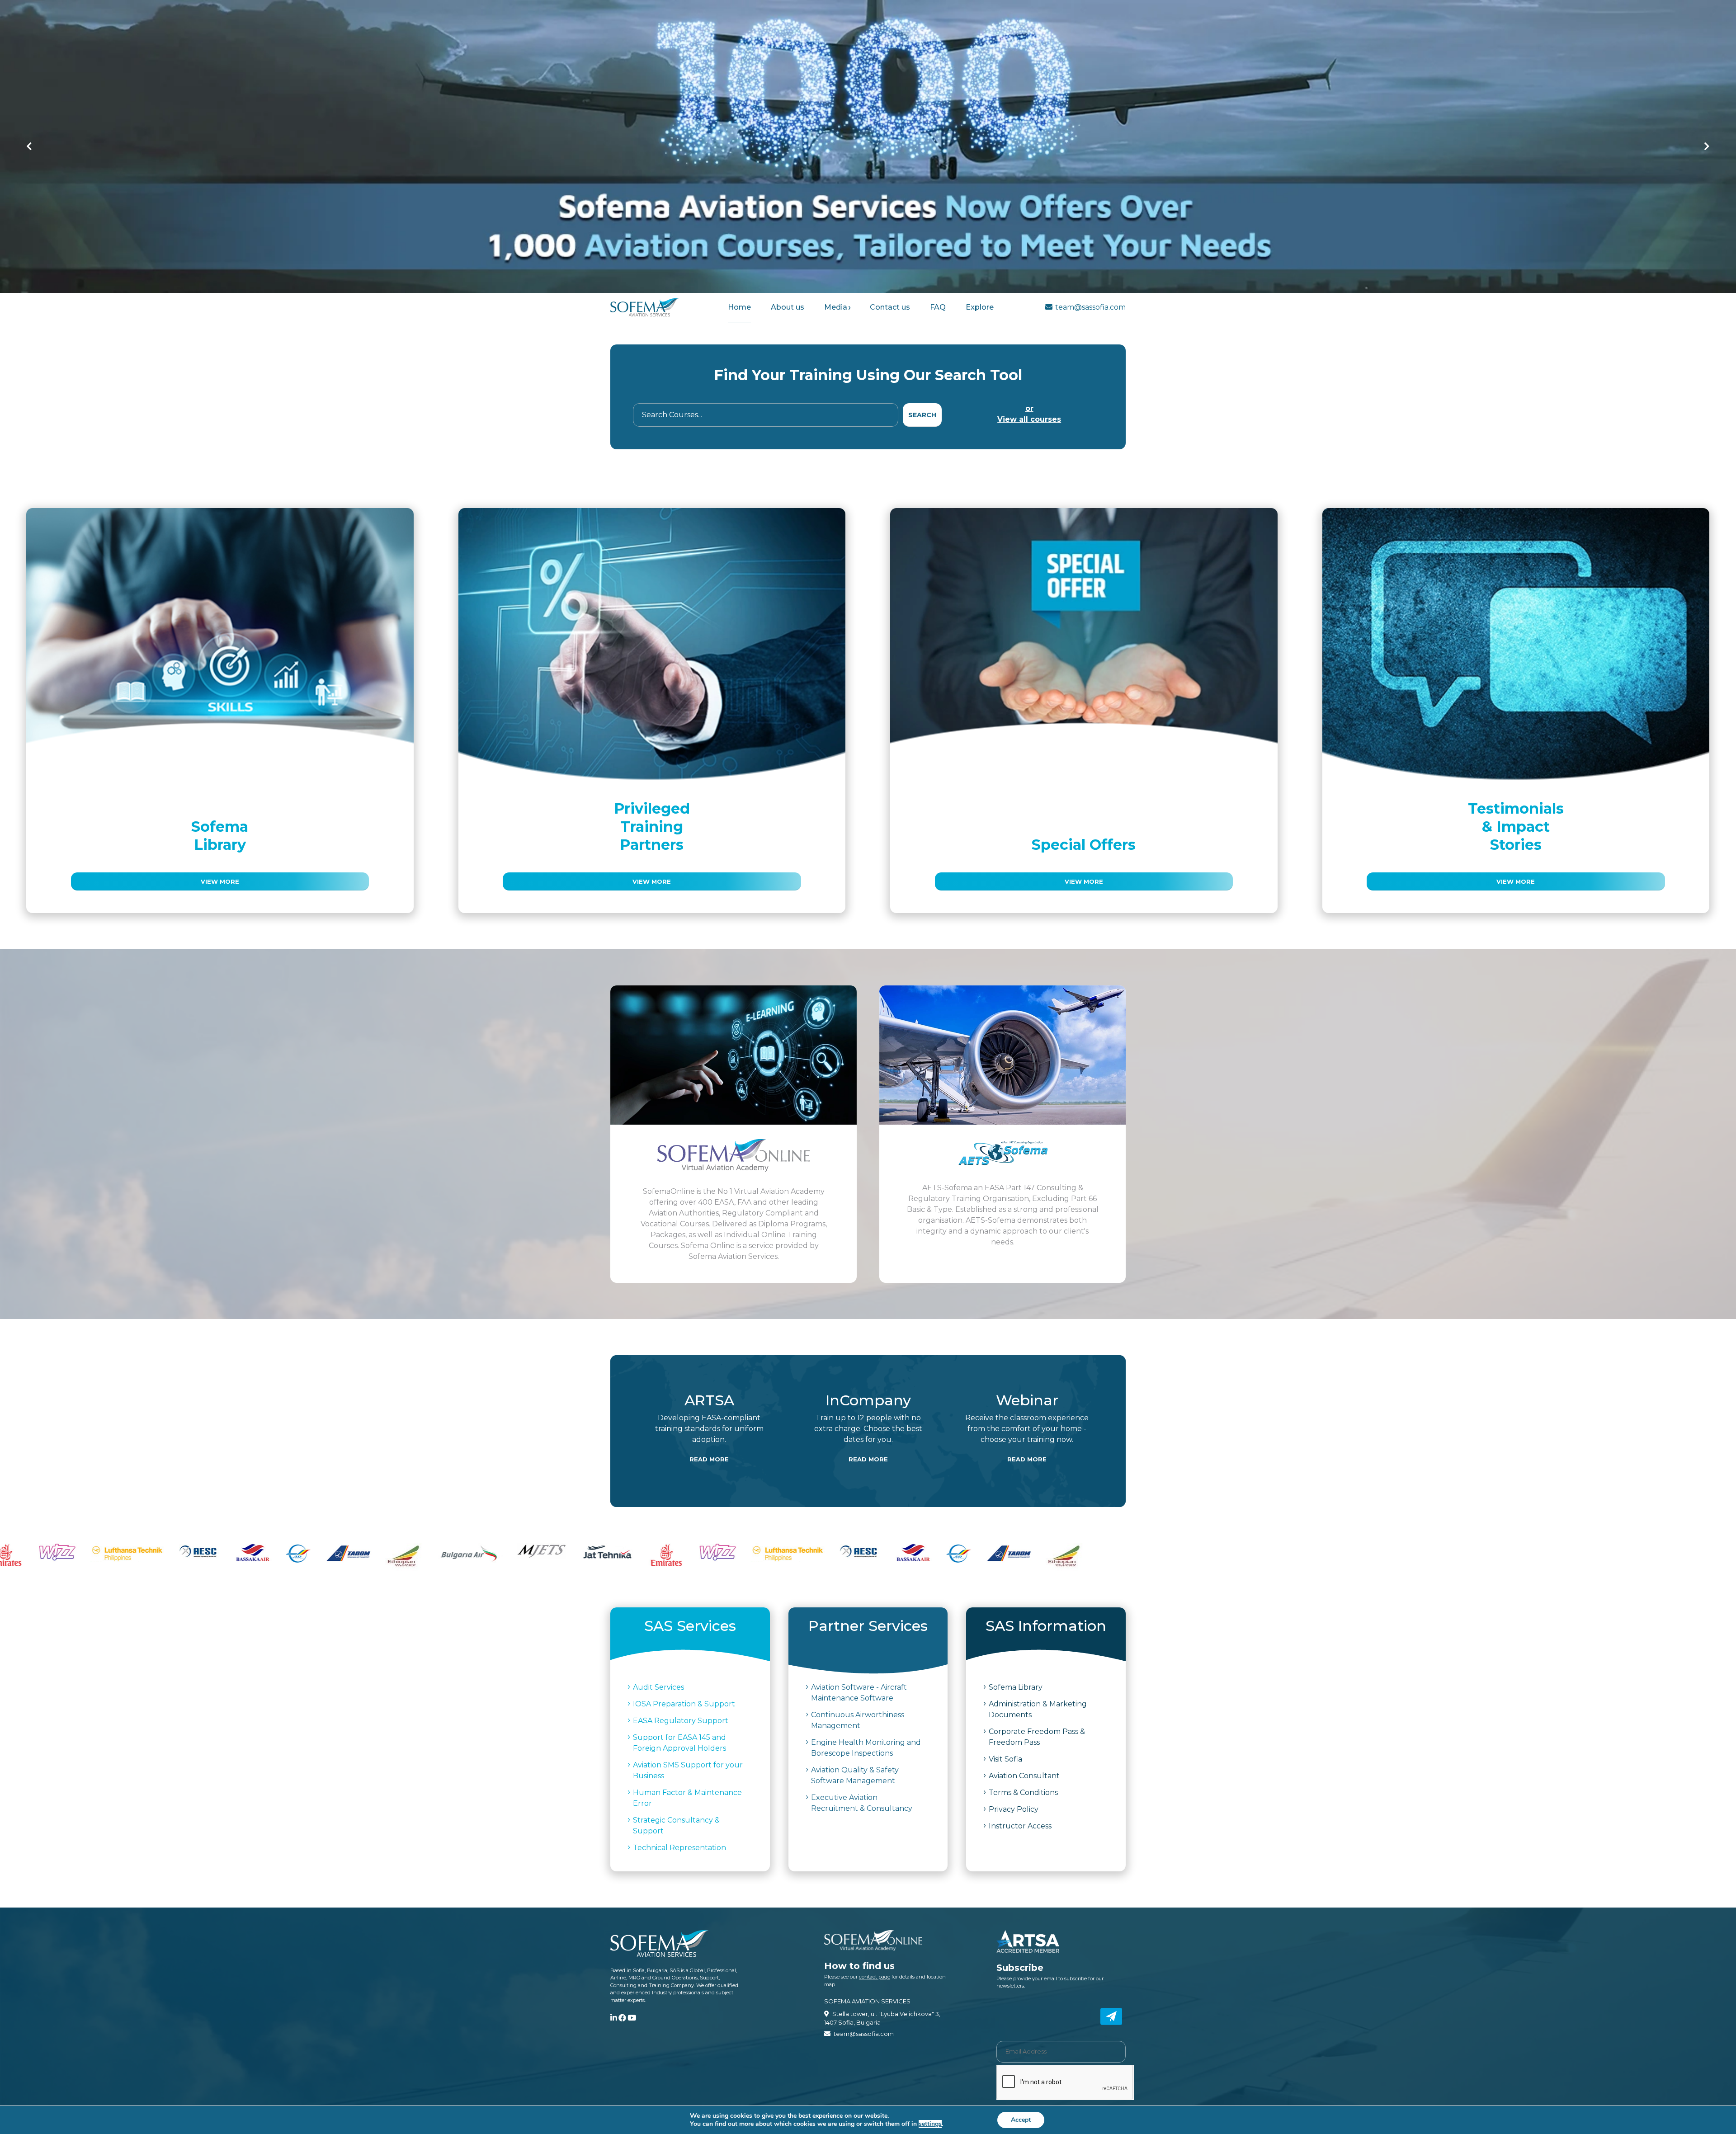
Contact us (890, 307)
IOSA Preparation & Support (684, 1704)
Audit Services (658, 1687)
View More (220, 881)
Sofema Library (1016, 1687)
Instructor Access (1020, 1826)
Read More (709, 1459)
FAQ (938, 307)
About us (788, 307)
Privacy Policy (1014, 1809)
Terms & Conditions (1023, 1792)
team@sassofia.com (1090, 307)
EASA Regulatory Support (681, 1721)
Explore (980, 307)
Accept (1021, 2120)
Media (836, 307)
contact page (875, 1977)
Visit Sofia (1005, 1759)
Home (739, 307)
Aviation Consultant (1024, 1776)
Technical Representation (679, 1848)
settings (930, 2124)
